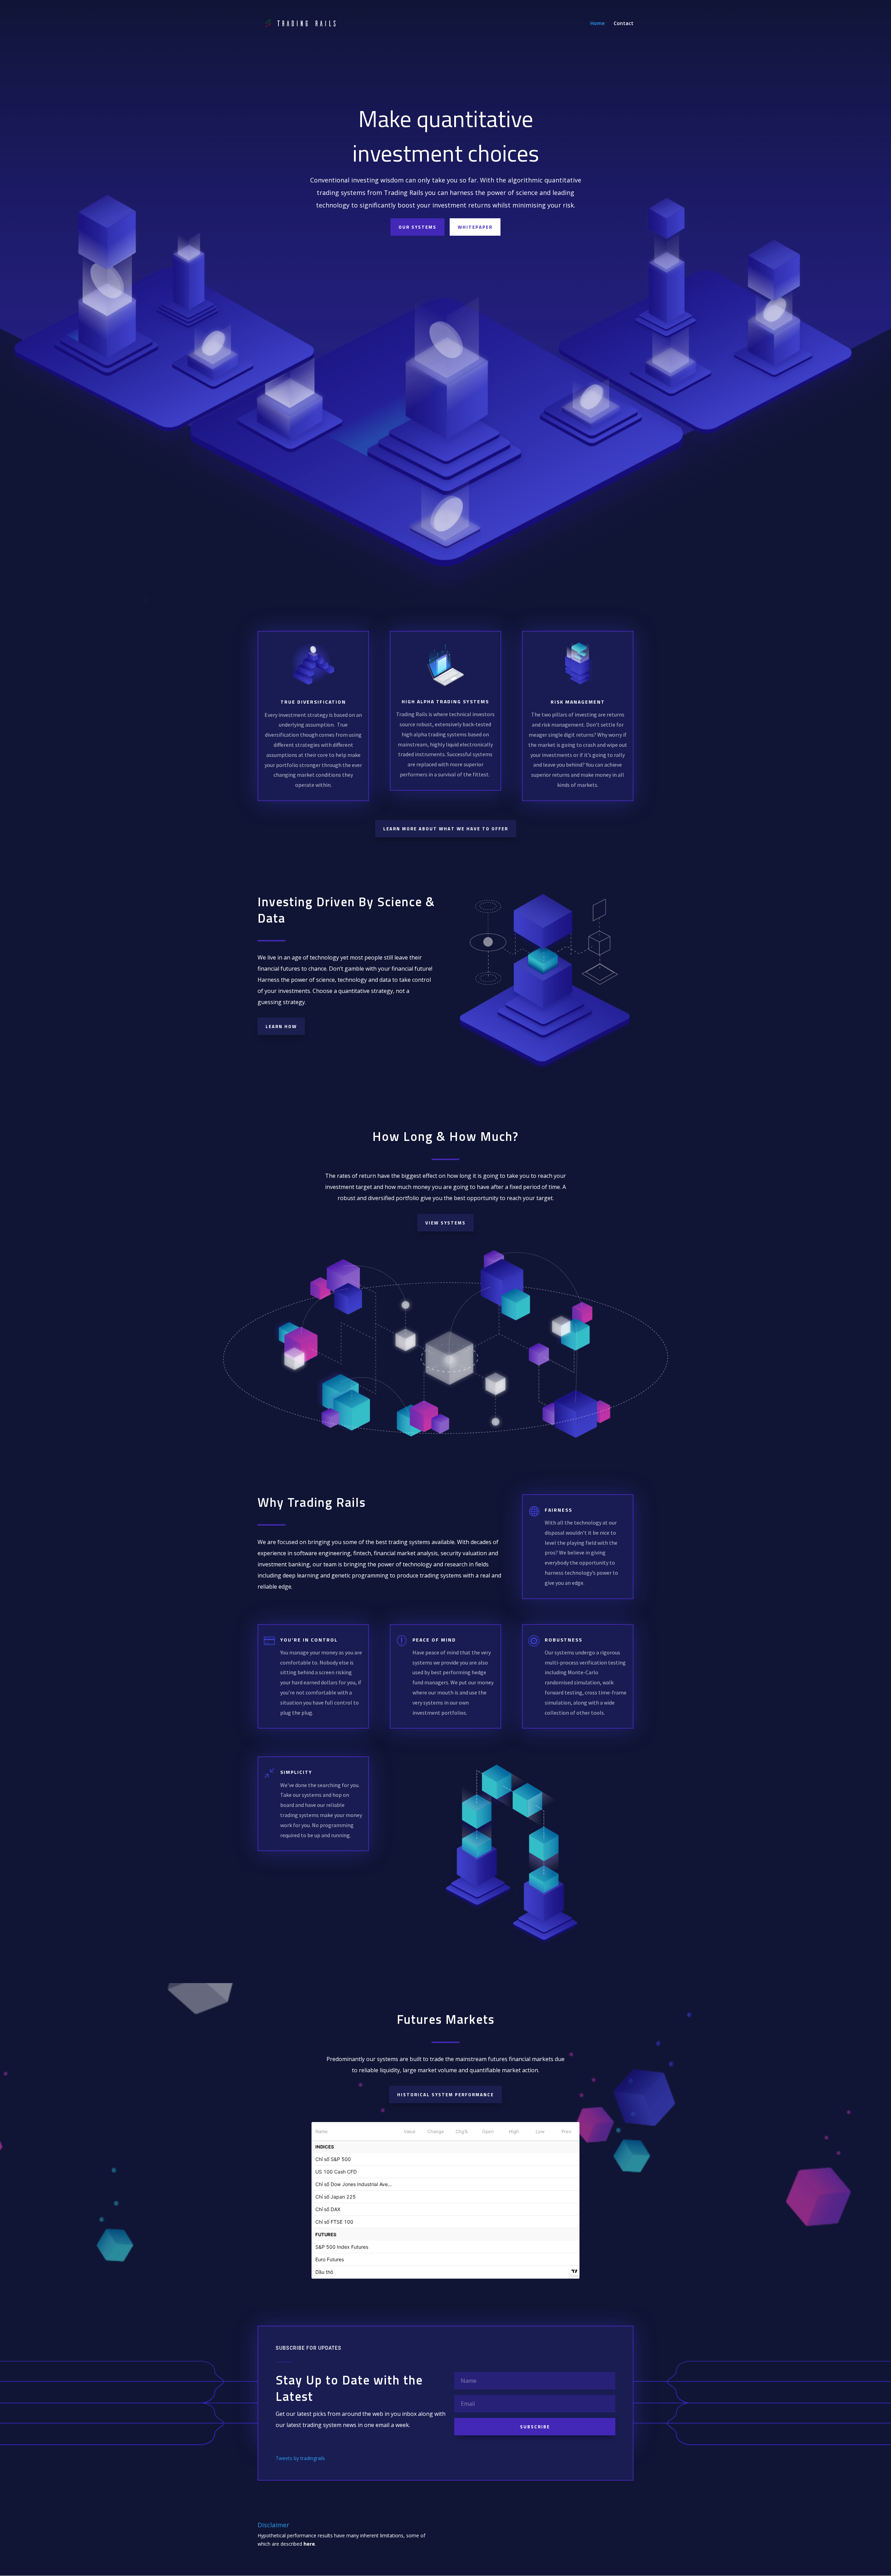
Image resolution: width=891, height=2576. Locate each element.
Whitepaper (475, 227)
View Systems (445, 1223)
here (309, 2544)
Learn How (281, 1026)
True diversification (313, 702)
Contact (624, 24)
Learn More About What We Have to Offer (446, 829)
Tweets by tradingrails (300, 2458)
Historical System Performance (445, 2095)
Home (597, 24)
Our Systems (417, 227)
